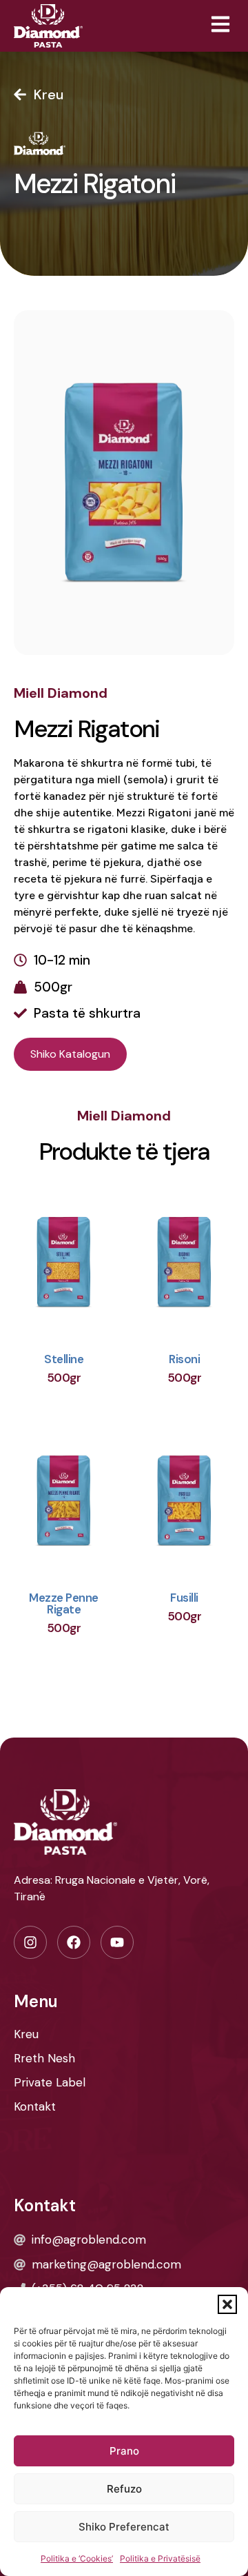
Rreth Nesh (44, 2058)
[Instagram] (30, 1942)
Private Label (50, 2082)
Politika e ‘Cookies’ (77, 2558)
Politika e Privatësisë (160, 2558)
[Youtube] (117, 1942)
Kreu (26, 2034)
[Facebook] (74, 1942)
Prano (124, 2451)
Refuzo (124, 2489)
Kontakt (35, 2106)
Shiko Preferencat (124, 2527)
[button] (227, 2304)
